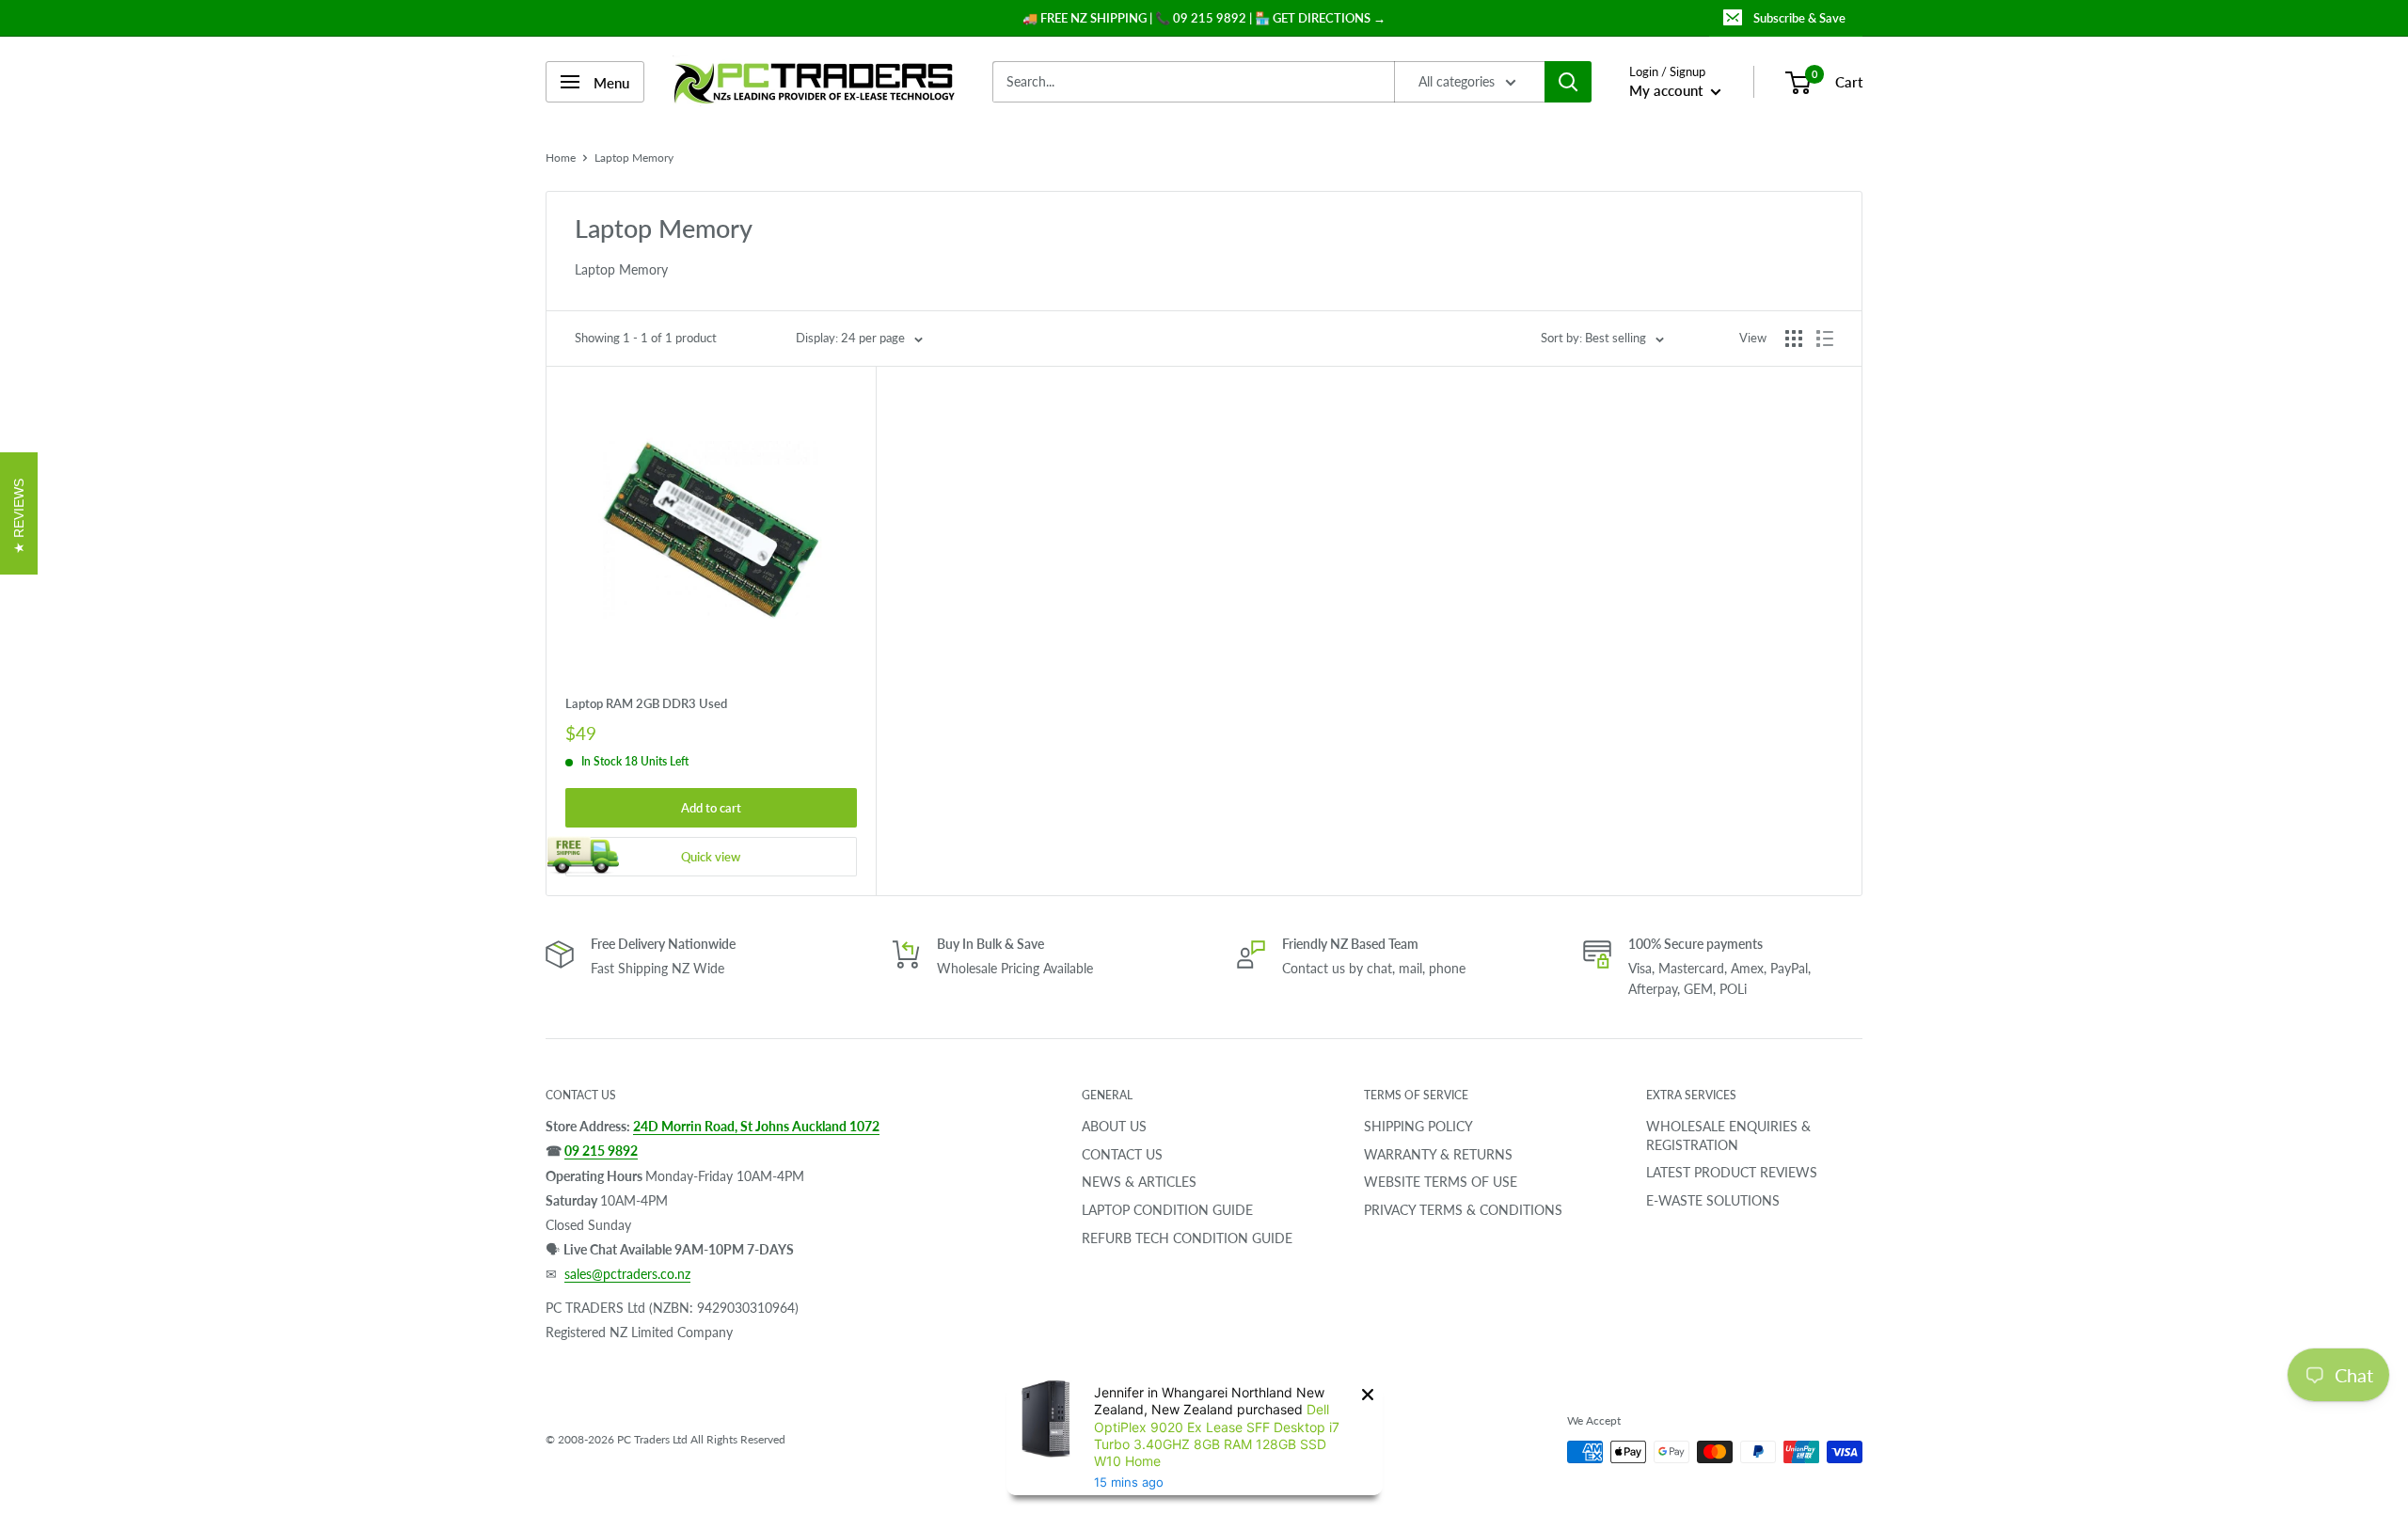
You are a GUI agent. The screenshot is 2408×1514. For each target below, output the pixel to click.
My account (1668, 90)
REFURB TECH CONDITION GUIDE (1187, 1238)
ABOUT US (1114, 1126)
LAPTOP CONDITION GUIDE (1167, 1210)
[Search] (1568, 82)
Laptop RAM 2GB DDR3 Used (646, 703)
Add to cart (711, 808)
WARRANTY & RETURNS (1438, 1154)
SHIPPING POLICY (1418, 1126)
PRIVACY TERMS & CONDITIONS (1463, 1210)
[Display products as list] (1825, 339)
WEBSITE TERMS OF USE (1441, 1182)
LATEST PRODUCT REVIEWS (1732, 1172)
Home (561, 158)
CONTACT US (1122, 1154)
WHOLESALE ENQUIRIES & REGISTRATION (1728, 1135)
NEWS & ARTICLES (1139, 1182)
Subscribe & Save (1799, 18)
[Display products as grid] (1794, 339)
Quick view (711, 857)
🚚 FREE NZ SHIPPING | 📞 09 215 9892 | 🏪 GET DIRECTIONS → (1204, 18)
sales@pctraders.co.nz (627, 1274)
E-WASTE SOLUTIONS (1713, 1200)
